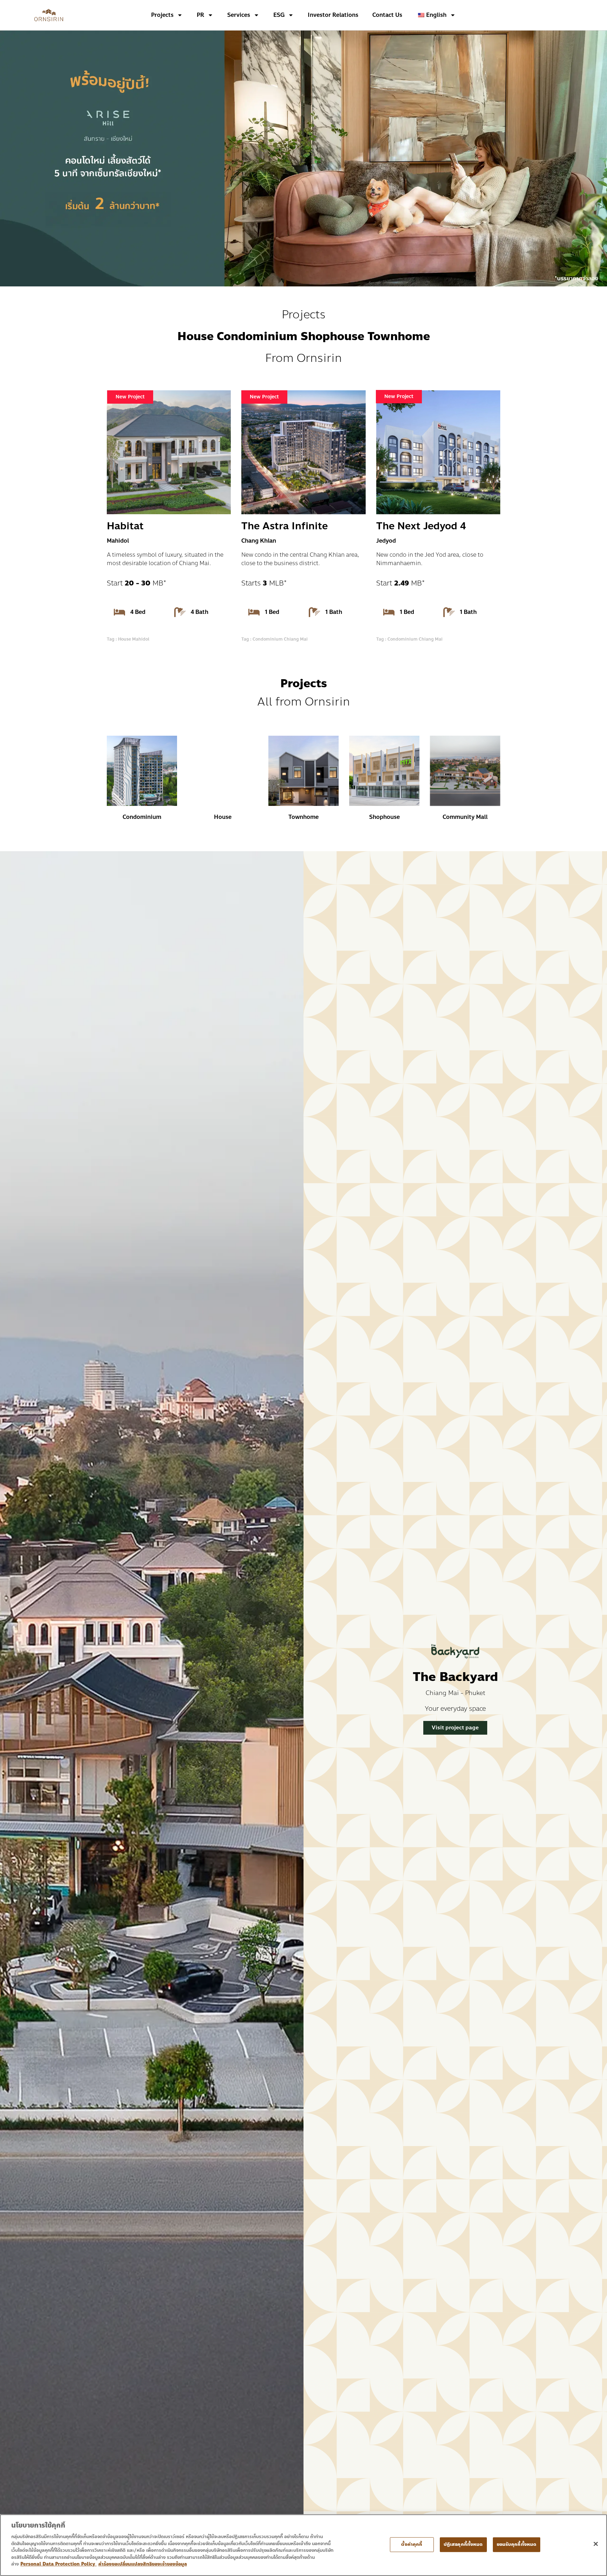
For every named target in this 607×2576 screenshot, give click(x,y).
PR (200, 15)
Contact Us (387, 15)
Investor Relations (333, 15)
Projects (162, 15)
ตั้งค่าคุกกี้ (412, 2544)
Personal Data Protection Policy (58, 2564)
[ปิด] (596, 2544)
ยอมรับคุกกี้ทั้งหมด (517, 2544)
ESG (279, 15)
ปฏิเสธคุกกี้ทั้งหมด (463, 2544)
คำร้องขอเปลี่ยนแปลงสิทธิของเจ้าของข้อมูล (143, 2564)
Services (239, 15)
